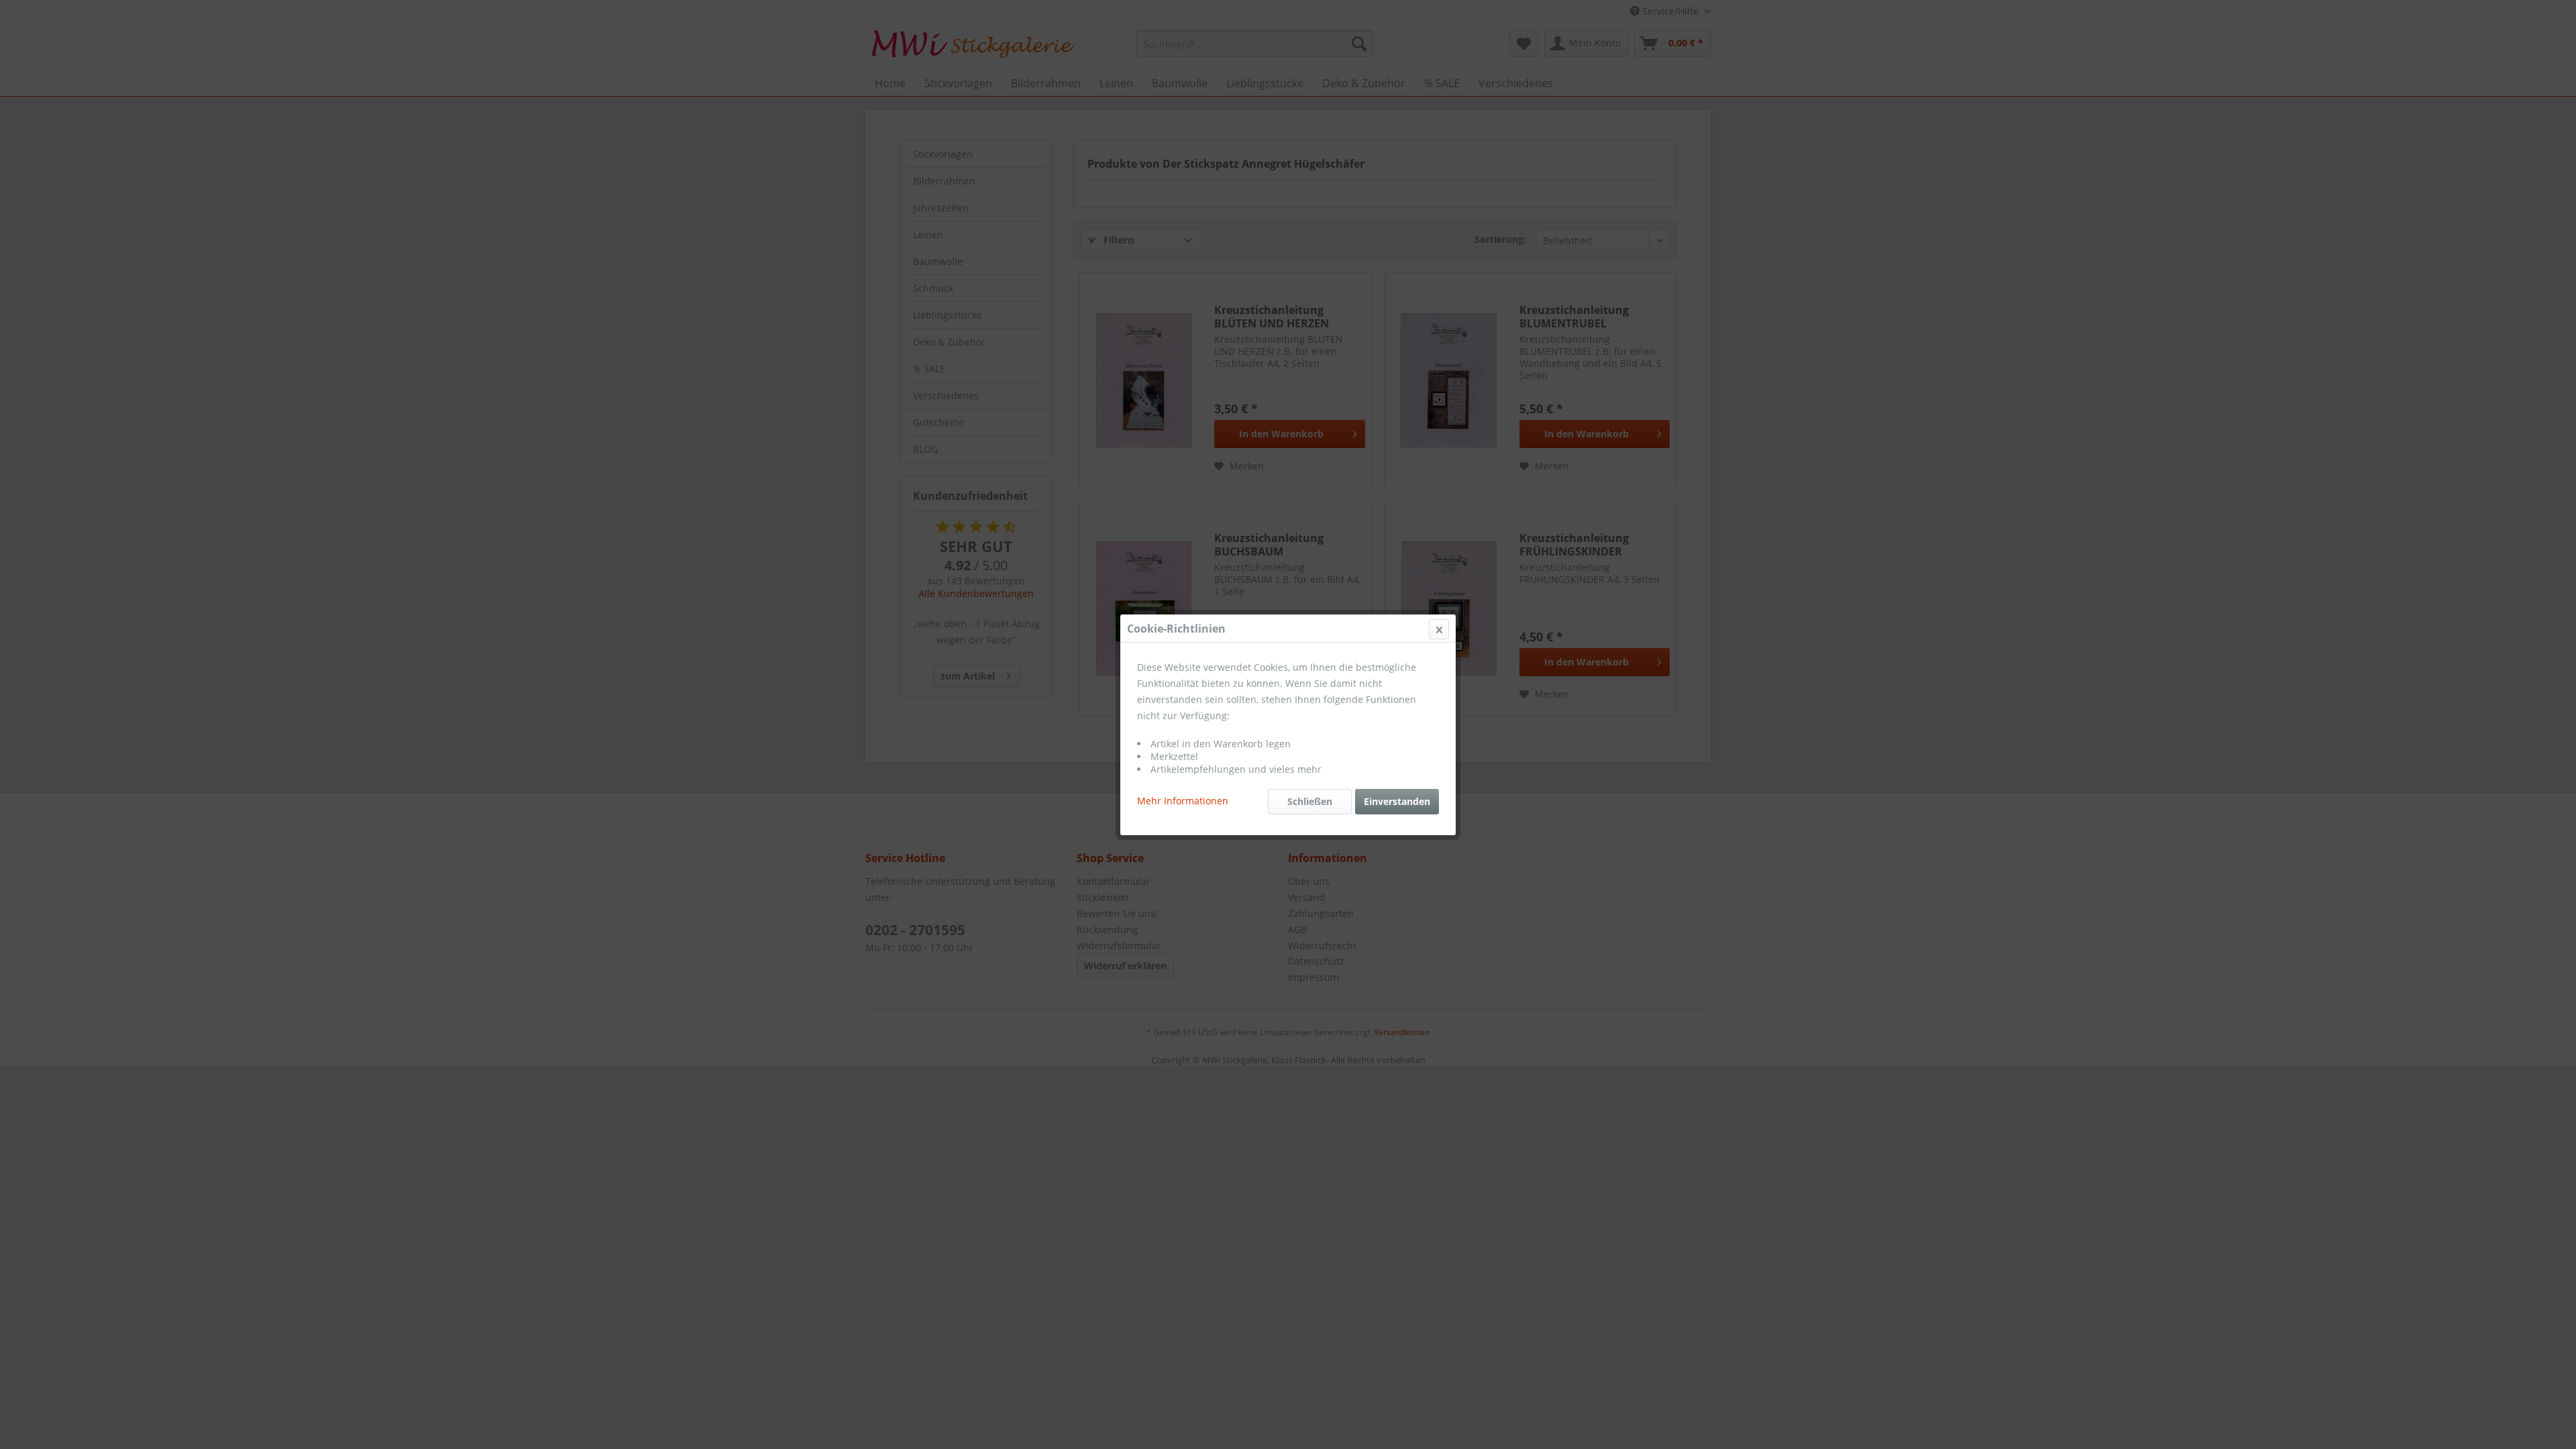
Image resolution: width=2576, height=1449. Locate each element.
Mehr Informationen (1183, 801)
